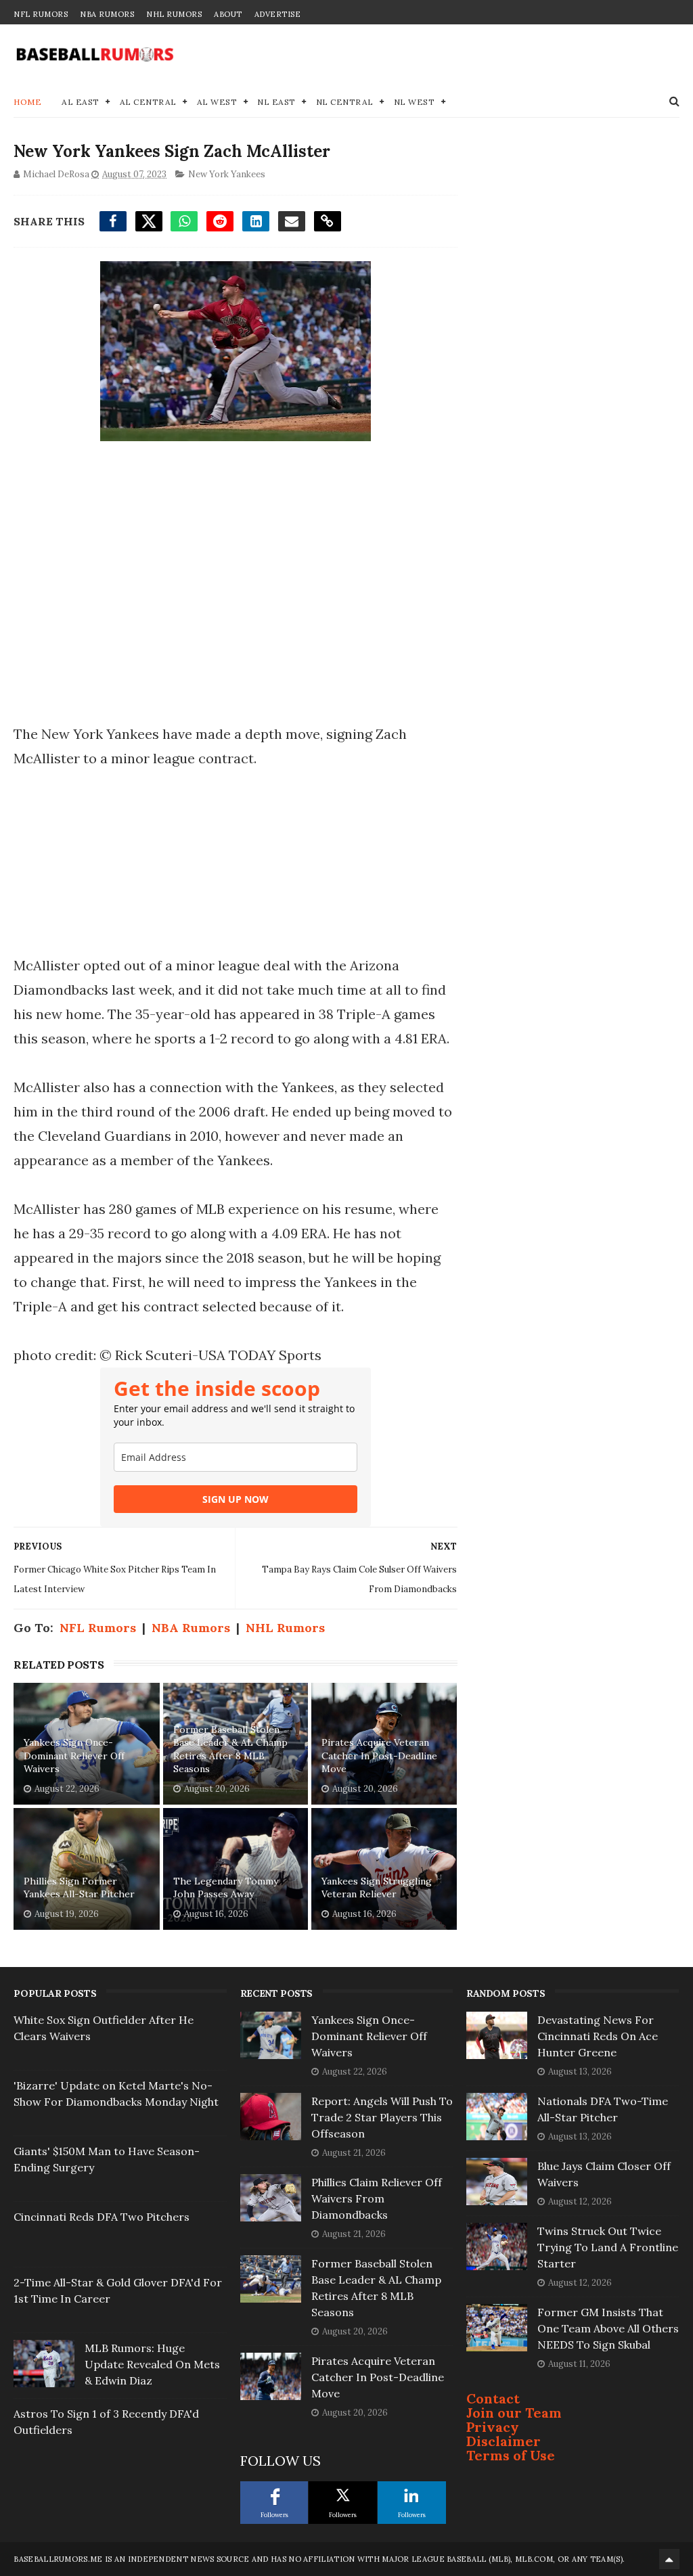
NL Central (345, 102)
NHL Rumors (174, 14)
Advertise (278, 14)
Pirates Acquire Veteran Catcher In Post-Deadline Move (379, 1756)
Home (27, 102)
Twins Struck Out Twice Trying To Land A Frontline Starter (608, 2247)
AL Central (148, 102)
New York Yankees (227, 174)
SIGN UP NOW (236, 1499)
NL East (276, 102)
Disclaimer (504, 2441)
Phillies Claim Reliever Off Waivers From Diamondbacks (377, 2198)
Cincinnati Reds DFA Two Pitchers (102, 2217)
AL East (81, 102)
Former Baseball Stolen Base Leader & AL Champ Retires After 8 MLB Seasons (230, 1749)
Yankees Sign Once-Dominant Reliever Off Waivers (74, 1756)
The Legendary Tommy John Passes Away (226, 1888)
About (228, 14)
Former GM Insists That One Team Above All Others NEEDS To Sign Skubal (608, 2328)
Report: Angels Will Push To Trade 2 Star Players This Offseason (382, 2117)
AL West (217, 102)
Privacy (493, 2427)
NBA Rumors (107, 14)
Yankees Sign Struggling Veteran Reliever (377, 1888)
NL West (415, 102)
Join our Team (514, 2413)
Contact (493, 2398)
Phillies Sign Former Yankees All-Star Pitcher (79, 1888)
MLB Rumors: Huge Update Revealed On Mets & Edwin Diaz (152, 2364)
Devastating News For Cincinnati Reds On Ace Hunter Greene (598, 2036)
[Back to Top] (669, 2559)
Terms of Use (511, 2455)
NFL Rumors (41, 14)
